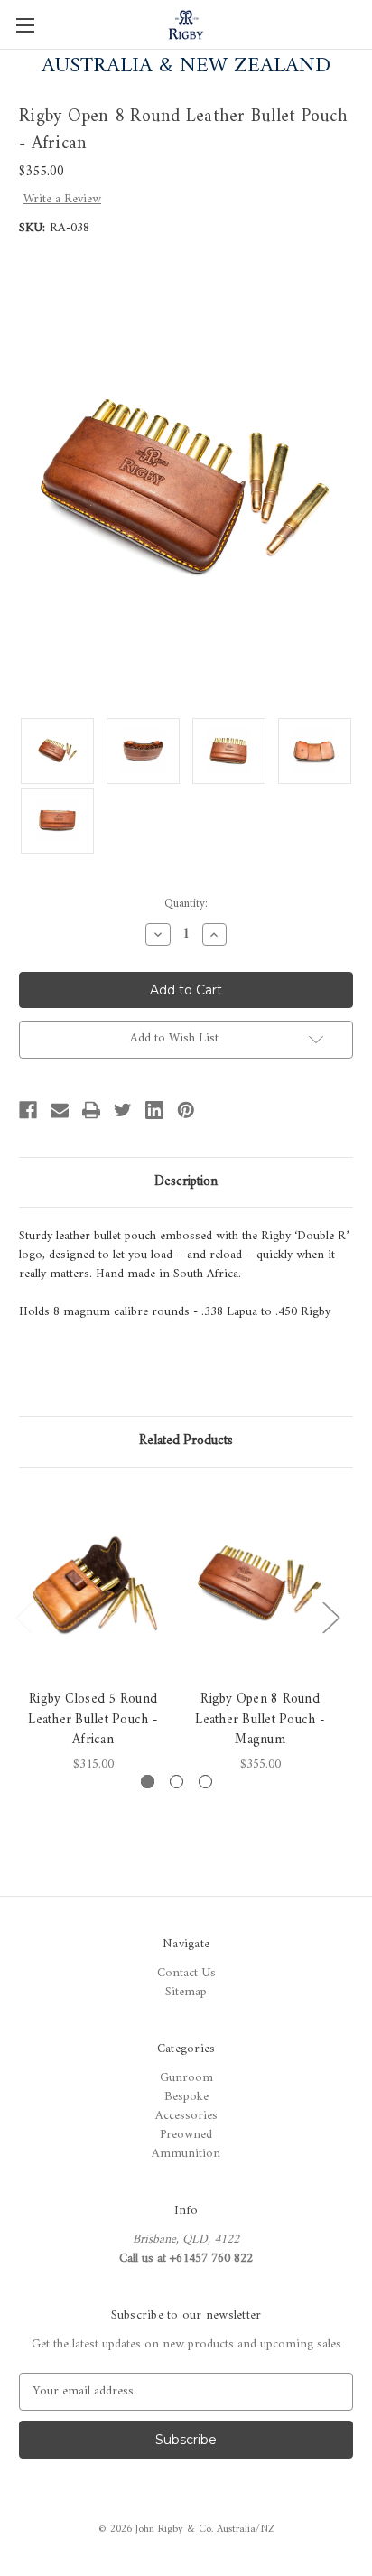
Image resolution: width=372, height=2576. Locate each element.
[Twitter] (123, 1110)
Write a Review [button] (62, 199)
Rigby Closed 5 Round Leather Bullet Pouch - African (93, 1721)
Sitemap (186, 1992)
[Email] (60, 1110)
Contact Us (186, 1973)
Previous (23, 1616)
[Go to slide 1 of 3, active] (148, 1782)
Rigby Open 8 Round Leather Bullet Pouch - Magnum (260, 1721)
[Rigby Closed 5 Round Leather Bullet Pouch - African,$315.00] (93, 1583)
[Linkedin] (154, 1110)
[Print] (91, 1110)
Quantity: (186, 904)
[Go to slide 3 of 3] (205, 1782)
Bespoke (186, 2097)
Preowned (186, 2135)
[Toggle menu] (25, 25)
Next (330, 1616)
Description (186, 1182)
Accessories (186, 2116)
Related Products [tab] (186, 1441)
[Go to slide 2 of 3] (177, 1782)
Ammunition (186, 2154)
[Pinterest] (186, 1110)
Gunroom (186, 2078)
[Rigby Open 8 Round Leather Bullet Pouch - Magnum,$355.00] (260, 1583)
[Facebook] (28, 1110)
